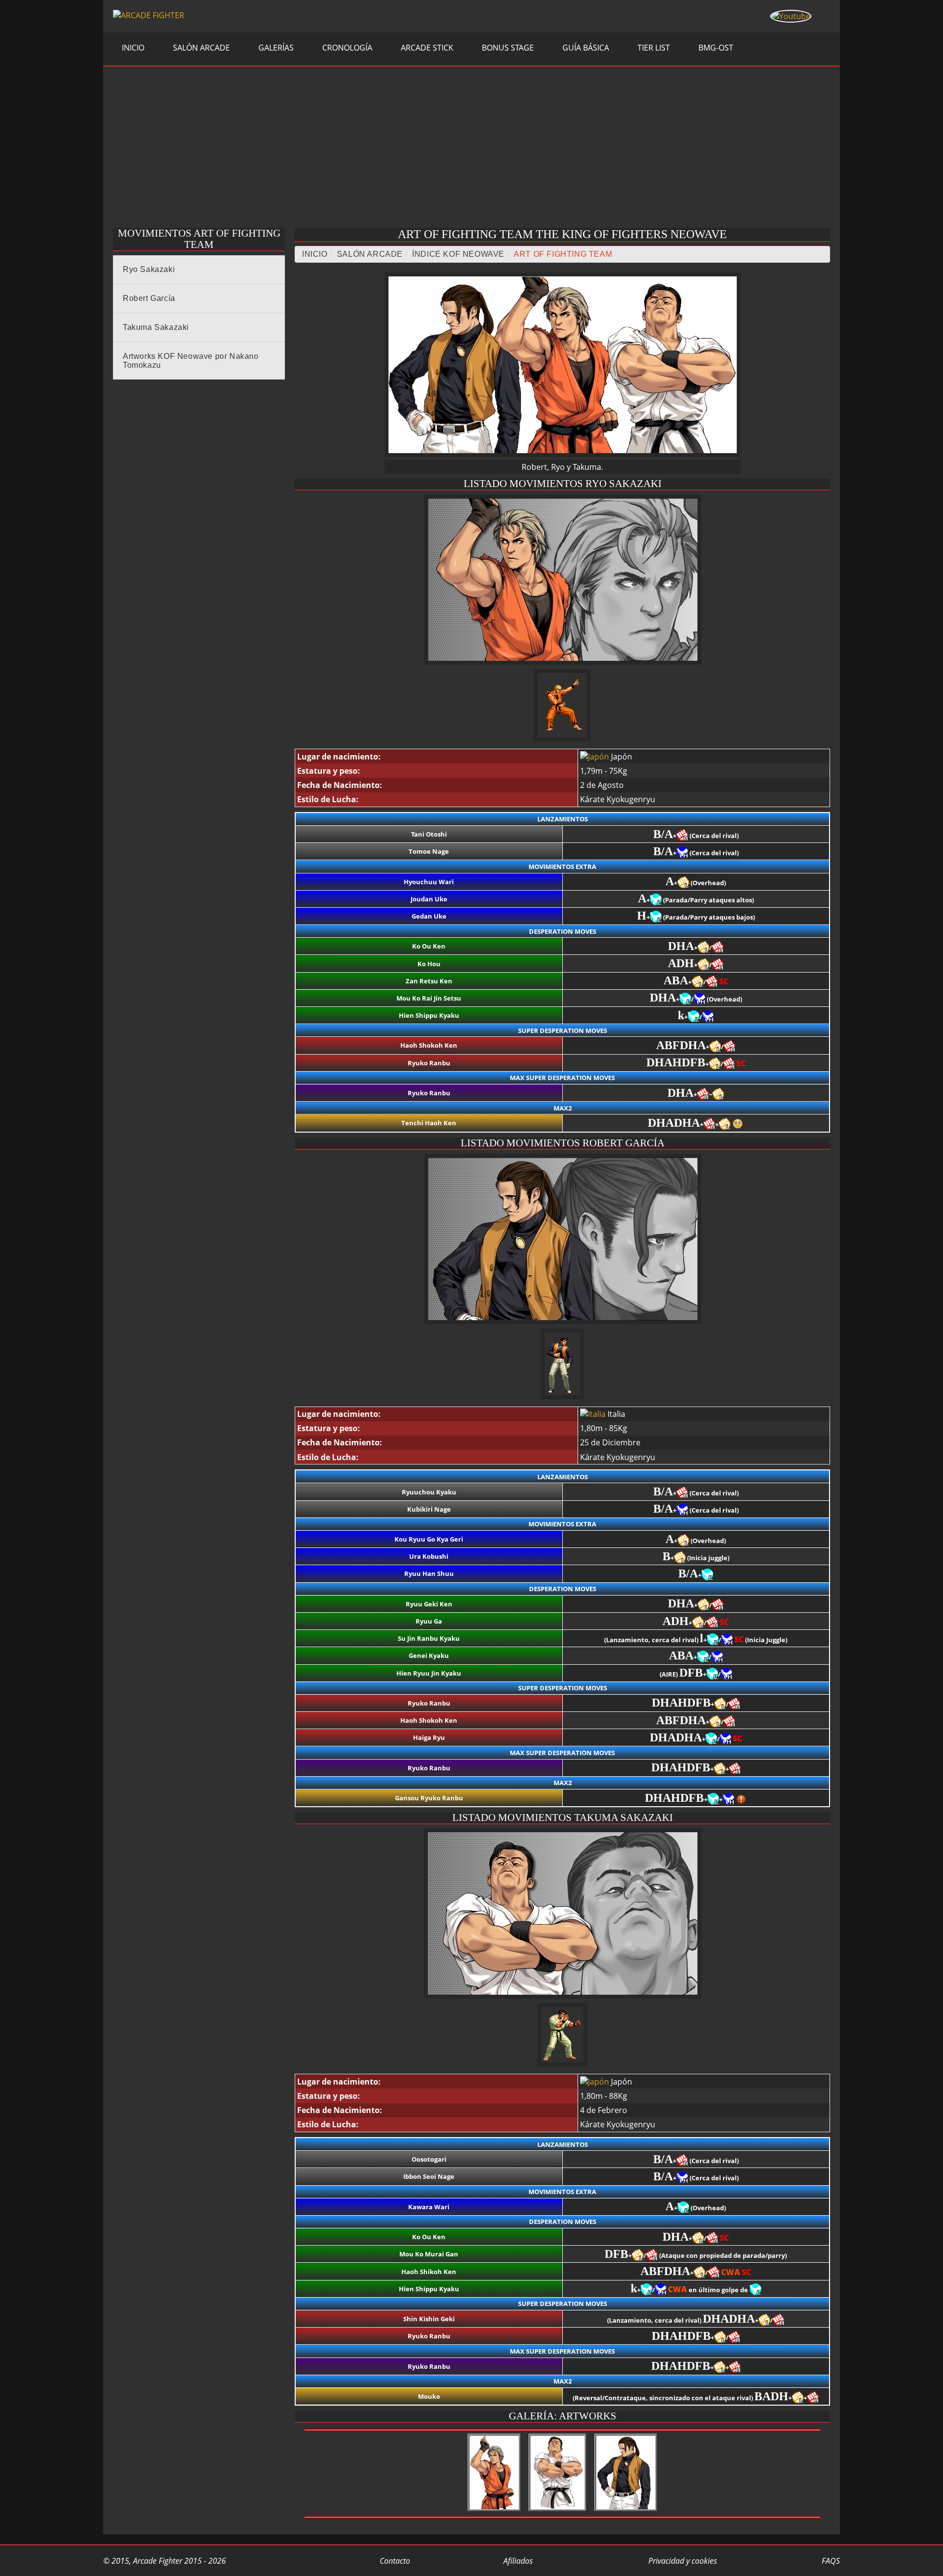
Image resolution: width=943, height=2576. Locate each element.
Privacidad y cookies (682, 2561)
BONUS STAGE (507, 48)
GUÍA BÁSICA (585, 48)
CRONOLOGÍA (346, 48)
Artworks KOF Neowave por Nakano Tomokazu (191, 361)
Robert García (149, 298)
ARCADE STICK (426, 48)
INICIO (132, 48)
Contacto (394, 2561)
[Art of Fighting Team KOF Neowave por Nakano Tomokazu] (563, 454)
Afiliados (517, 2561)
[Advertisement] (471, 150)
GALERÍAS (275, 48)
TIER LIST (653, 48)
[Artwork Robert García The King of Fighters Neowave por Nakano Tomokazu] (626, 2511)
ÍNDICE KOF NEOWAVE (458, 254)
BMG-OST (715, 48)
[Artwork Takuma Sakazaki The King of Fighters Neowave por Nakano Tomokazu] (557, 2511)
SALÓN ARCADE (200, 48)
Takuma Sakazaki (156, 327)
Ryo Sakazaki (149, 269)
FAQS (830, 2561)
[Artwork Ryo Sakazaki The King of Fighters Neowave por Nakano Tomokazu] (494, 2511)
